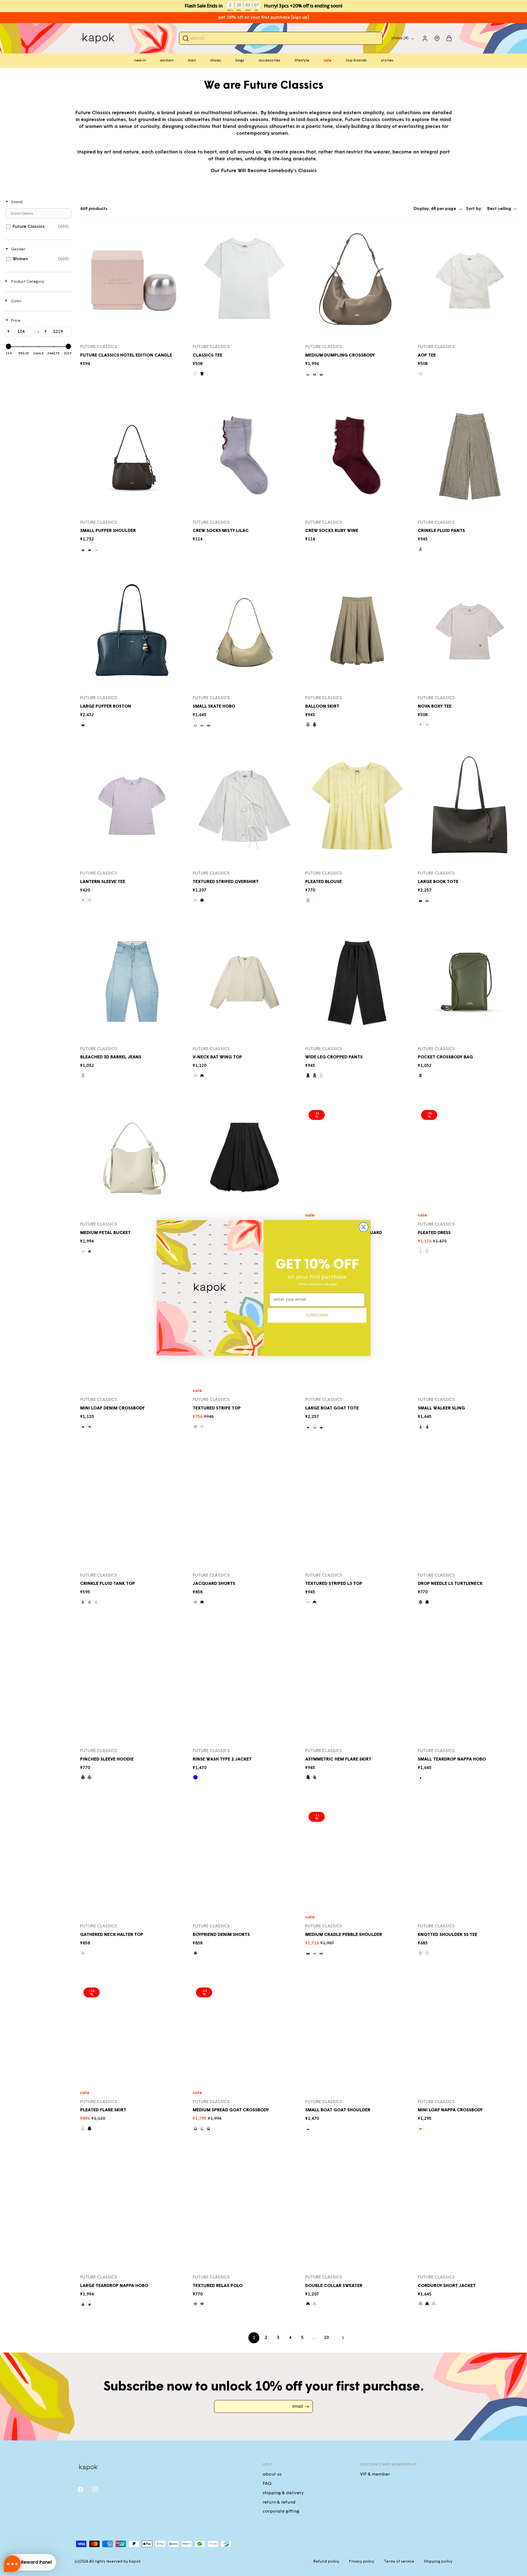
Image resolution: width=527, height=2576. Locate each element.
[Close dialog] (364, 1227)
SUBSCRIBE (317, 1315)
